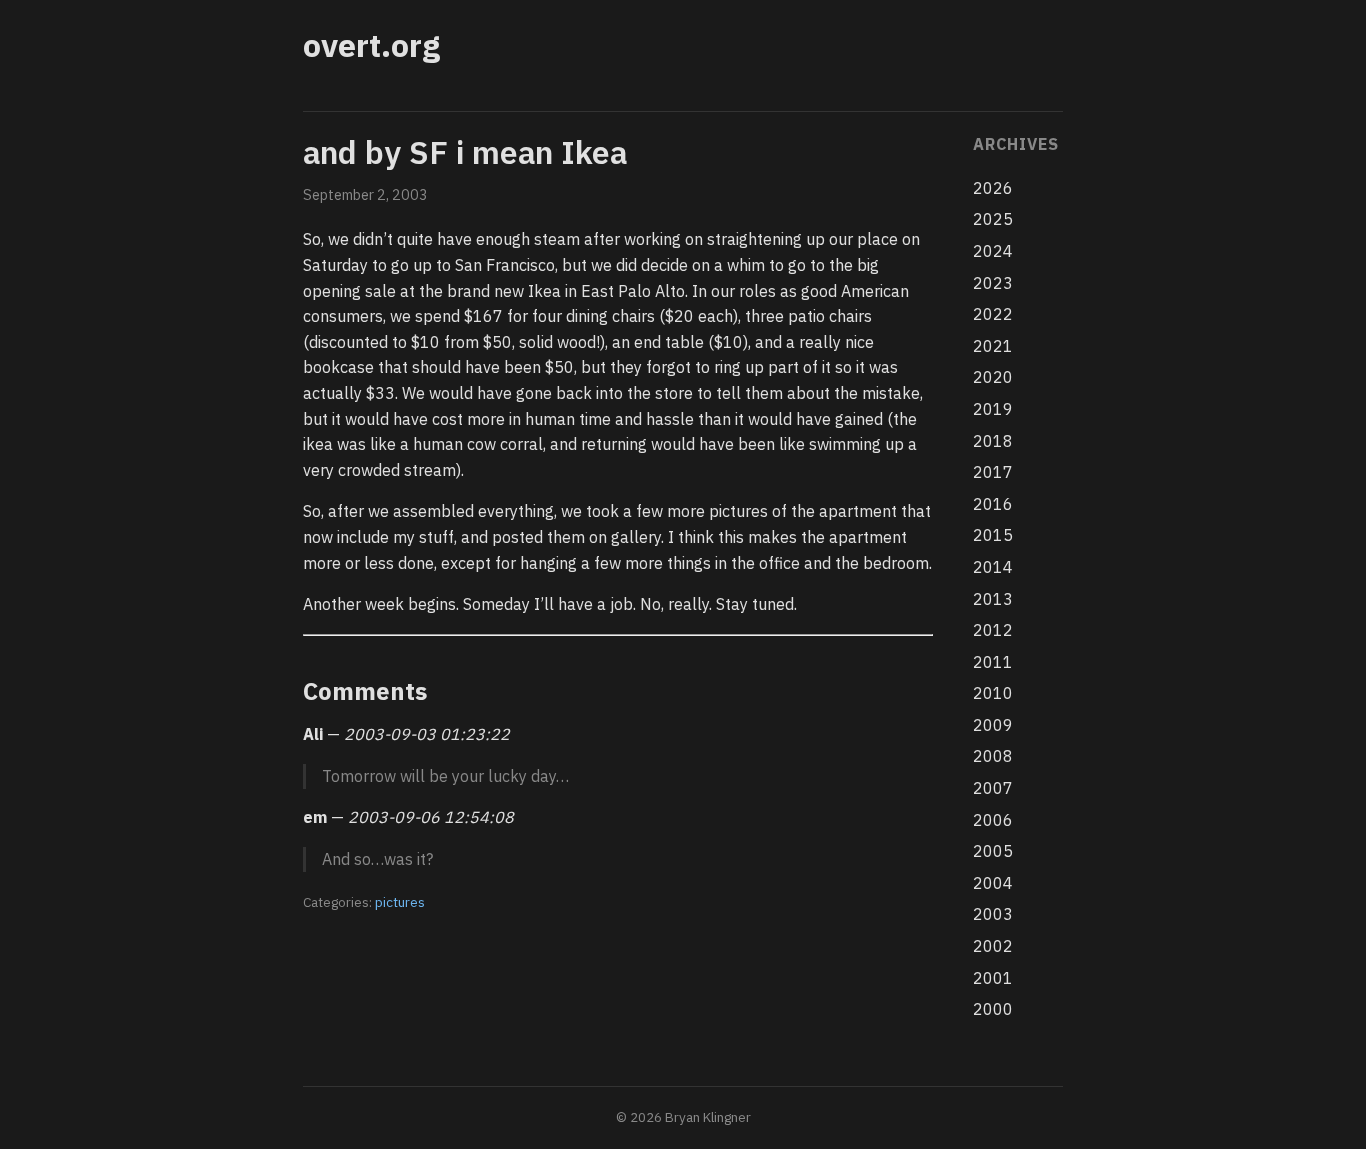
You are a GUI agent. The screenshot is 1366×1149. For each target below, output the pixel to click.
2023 (993, 283)
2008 (993, 756)
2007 (993, 788)
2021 (993, 346)
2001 (993, 978)
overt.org (371, 45)
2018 (993, 441)
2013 (993, 599)
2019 (993, 409)
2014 (993, 567)
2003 (993, 914)
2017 (993, 472)
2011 (993, 662)
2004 (993, 883)
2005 (993, 851)
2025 (993, 219)
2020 (993, 377)
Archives (1015, 144)
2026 (993, 188)
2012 (993, 630)
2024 (993, 251)
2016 (993, 504)
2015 (993, 535)
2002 (993, 946)
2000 (993, 1009)
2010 (993, 693)
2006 (993, 820)
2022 (993, 314)
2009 (993, 725)
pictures (400, 902)
